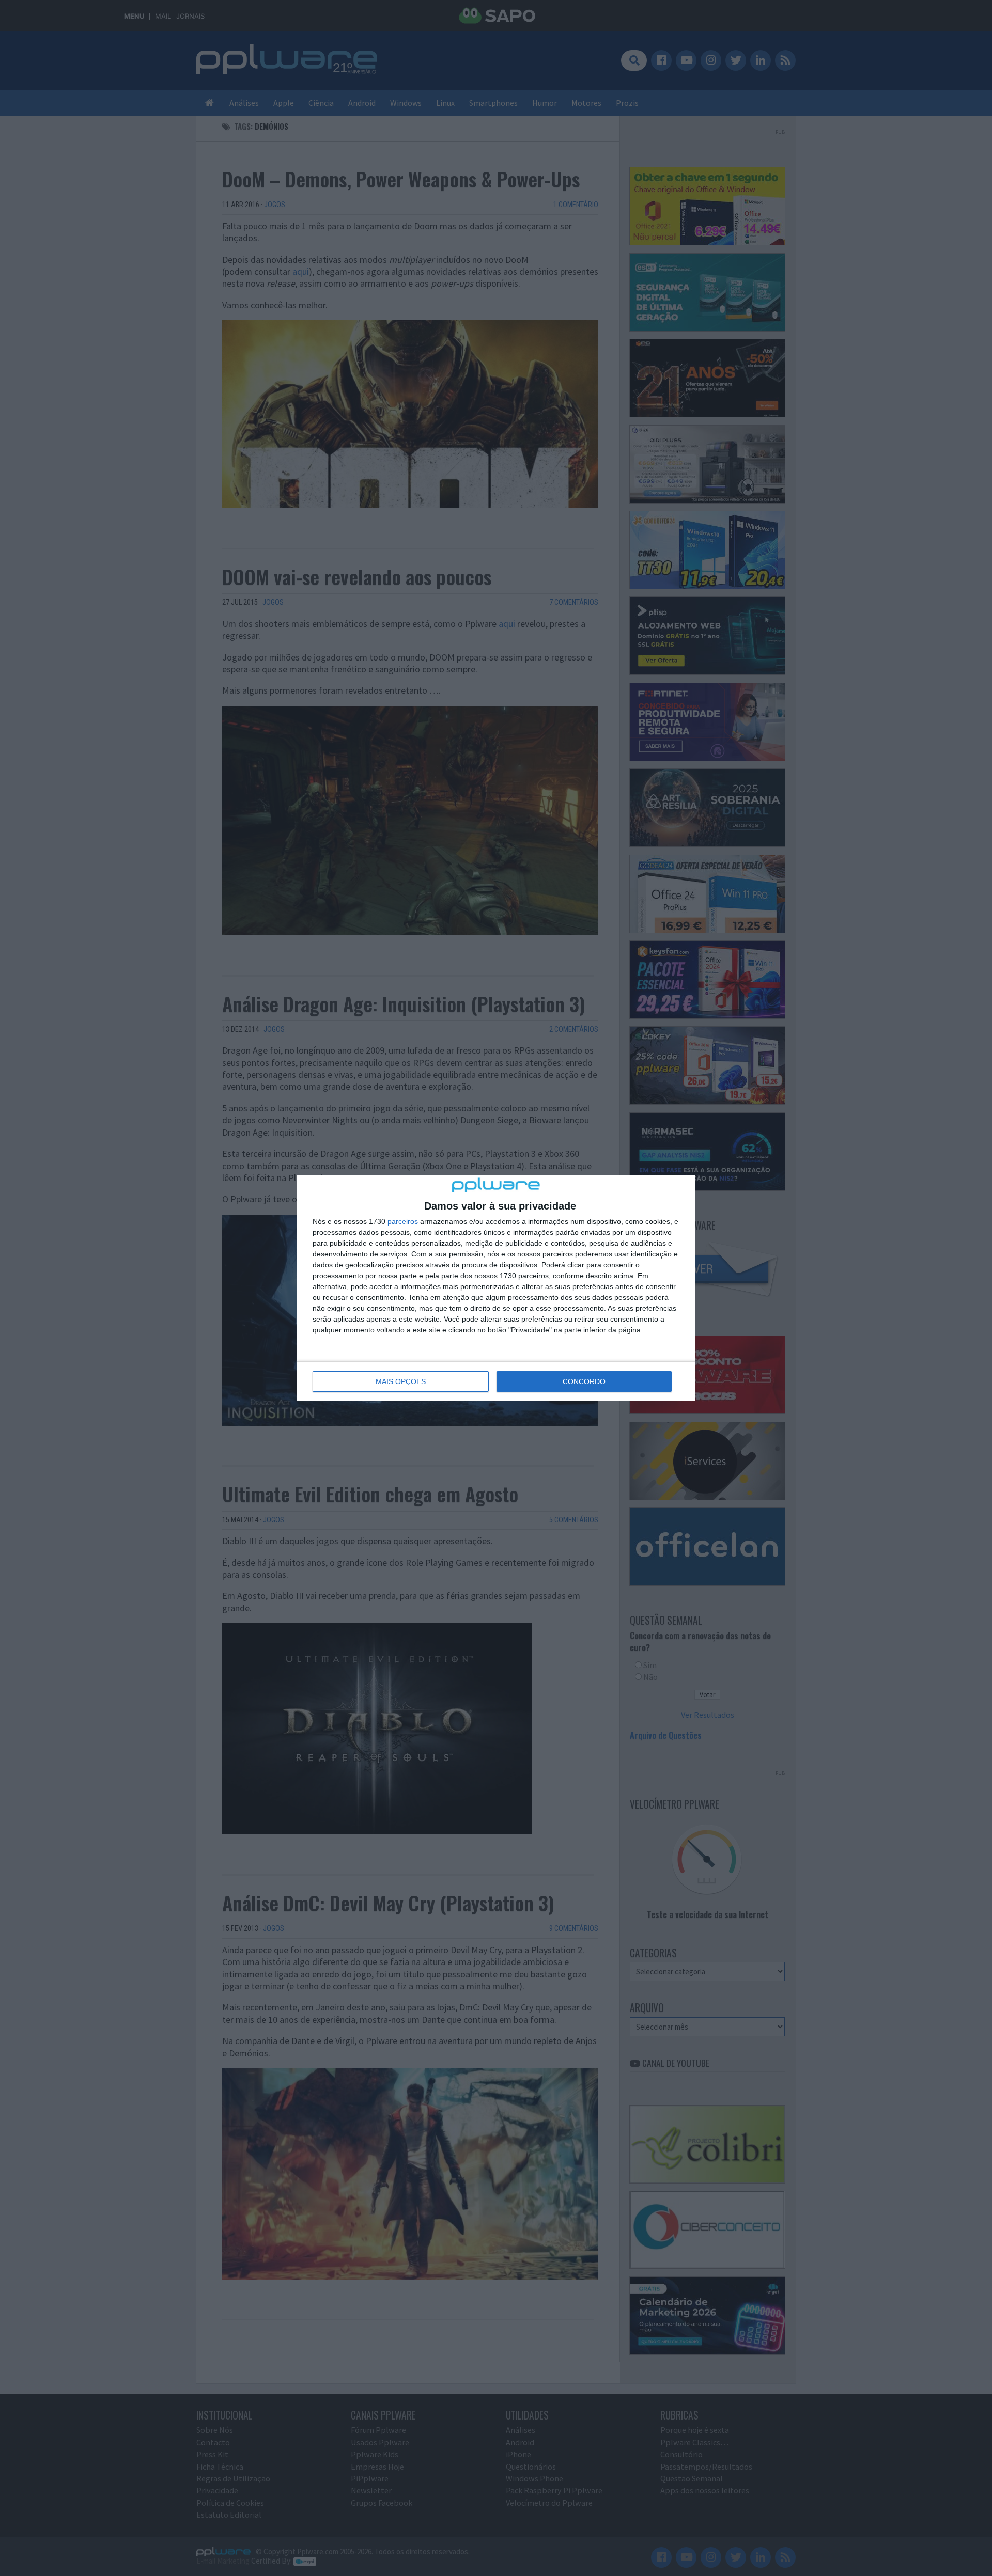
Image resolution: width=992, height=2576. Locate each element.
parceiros (403, 1221)
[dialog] (496, 1288)
